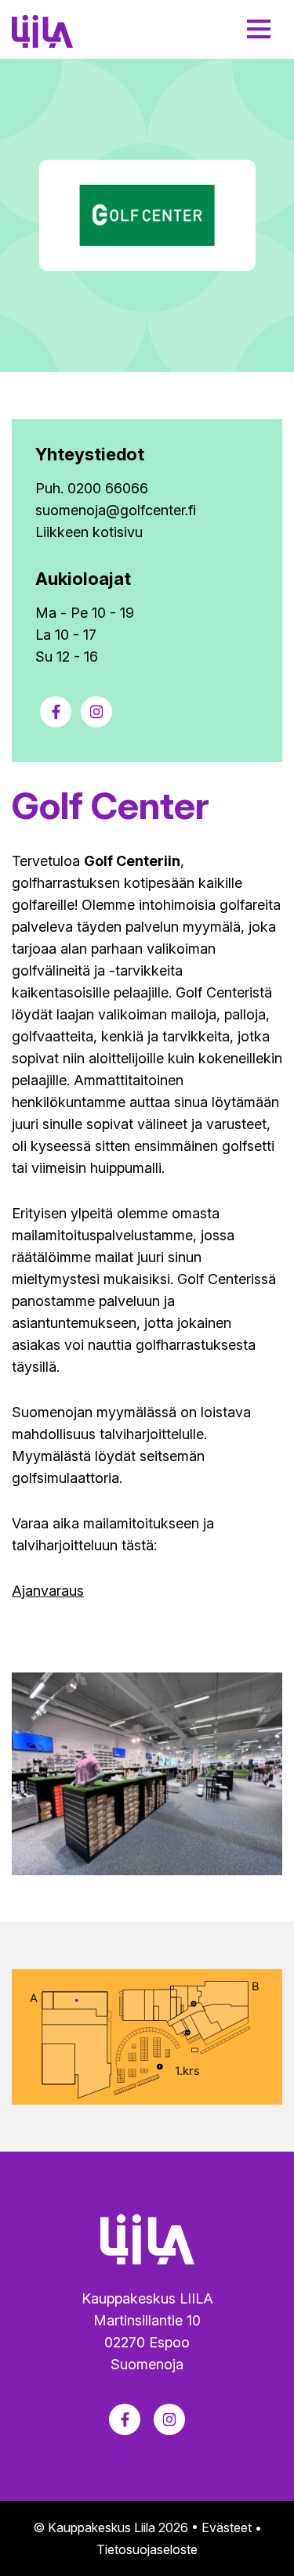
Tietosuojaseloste (147, 2549)
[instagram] (96, 712)
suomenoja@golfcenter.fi (116, 510)
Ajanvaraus (48, 1591)
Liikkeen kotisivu (89, 532)
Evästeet (227, 2527)
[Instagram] (169, 2419)
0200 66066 (108, 488)
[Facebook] (56, 712)
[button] (259, 29)
